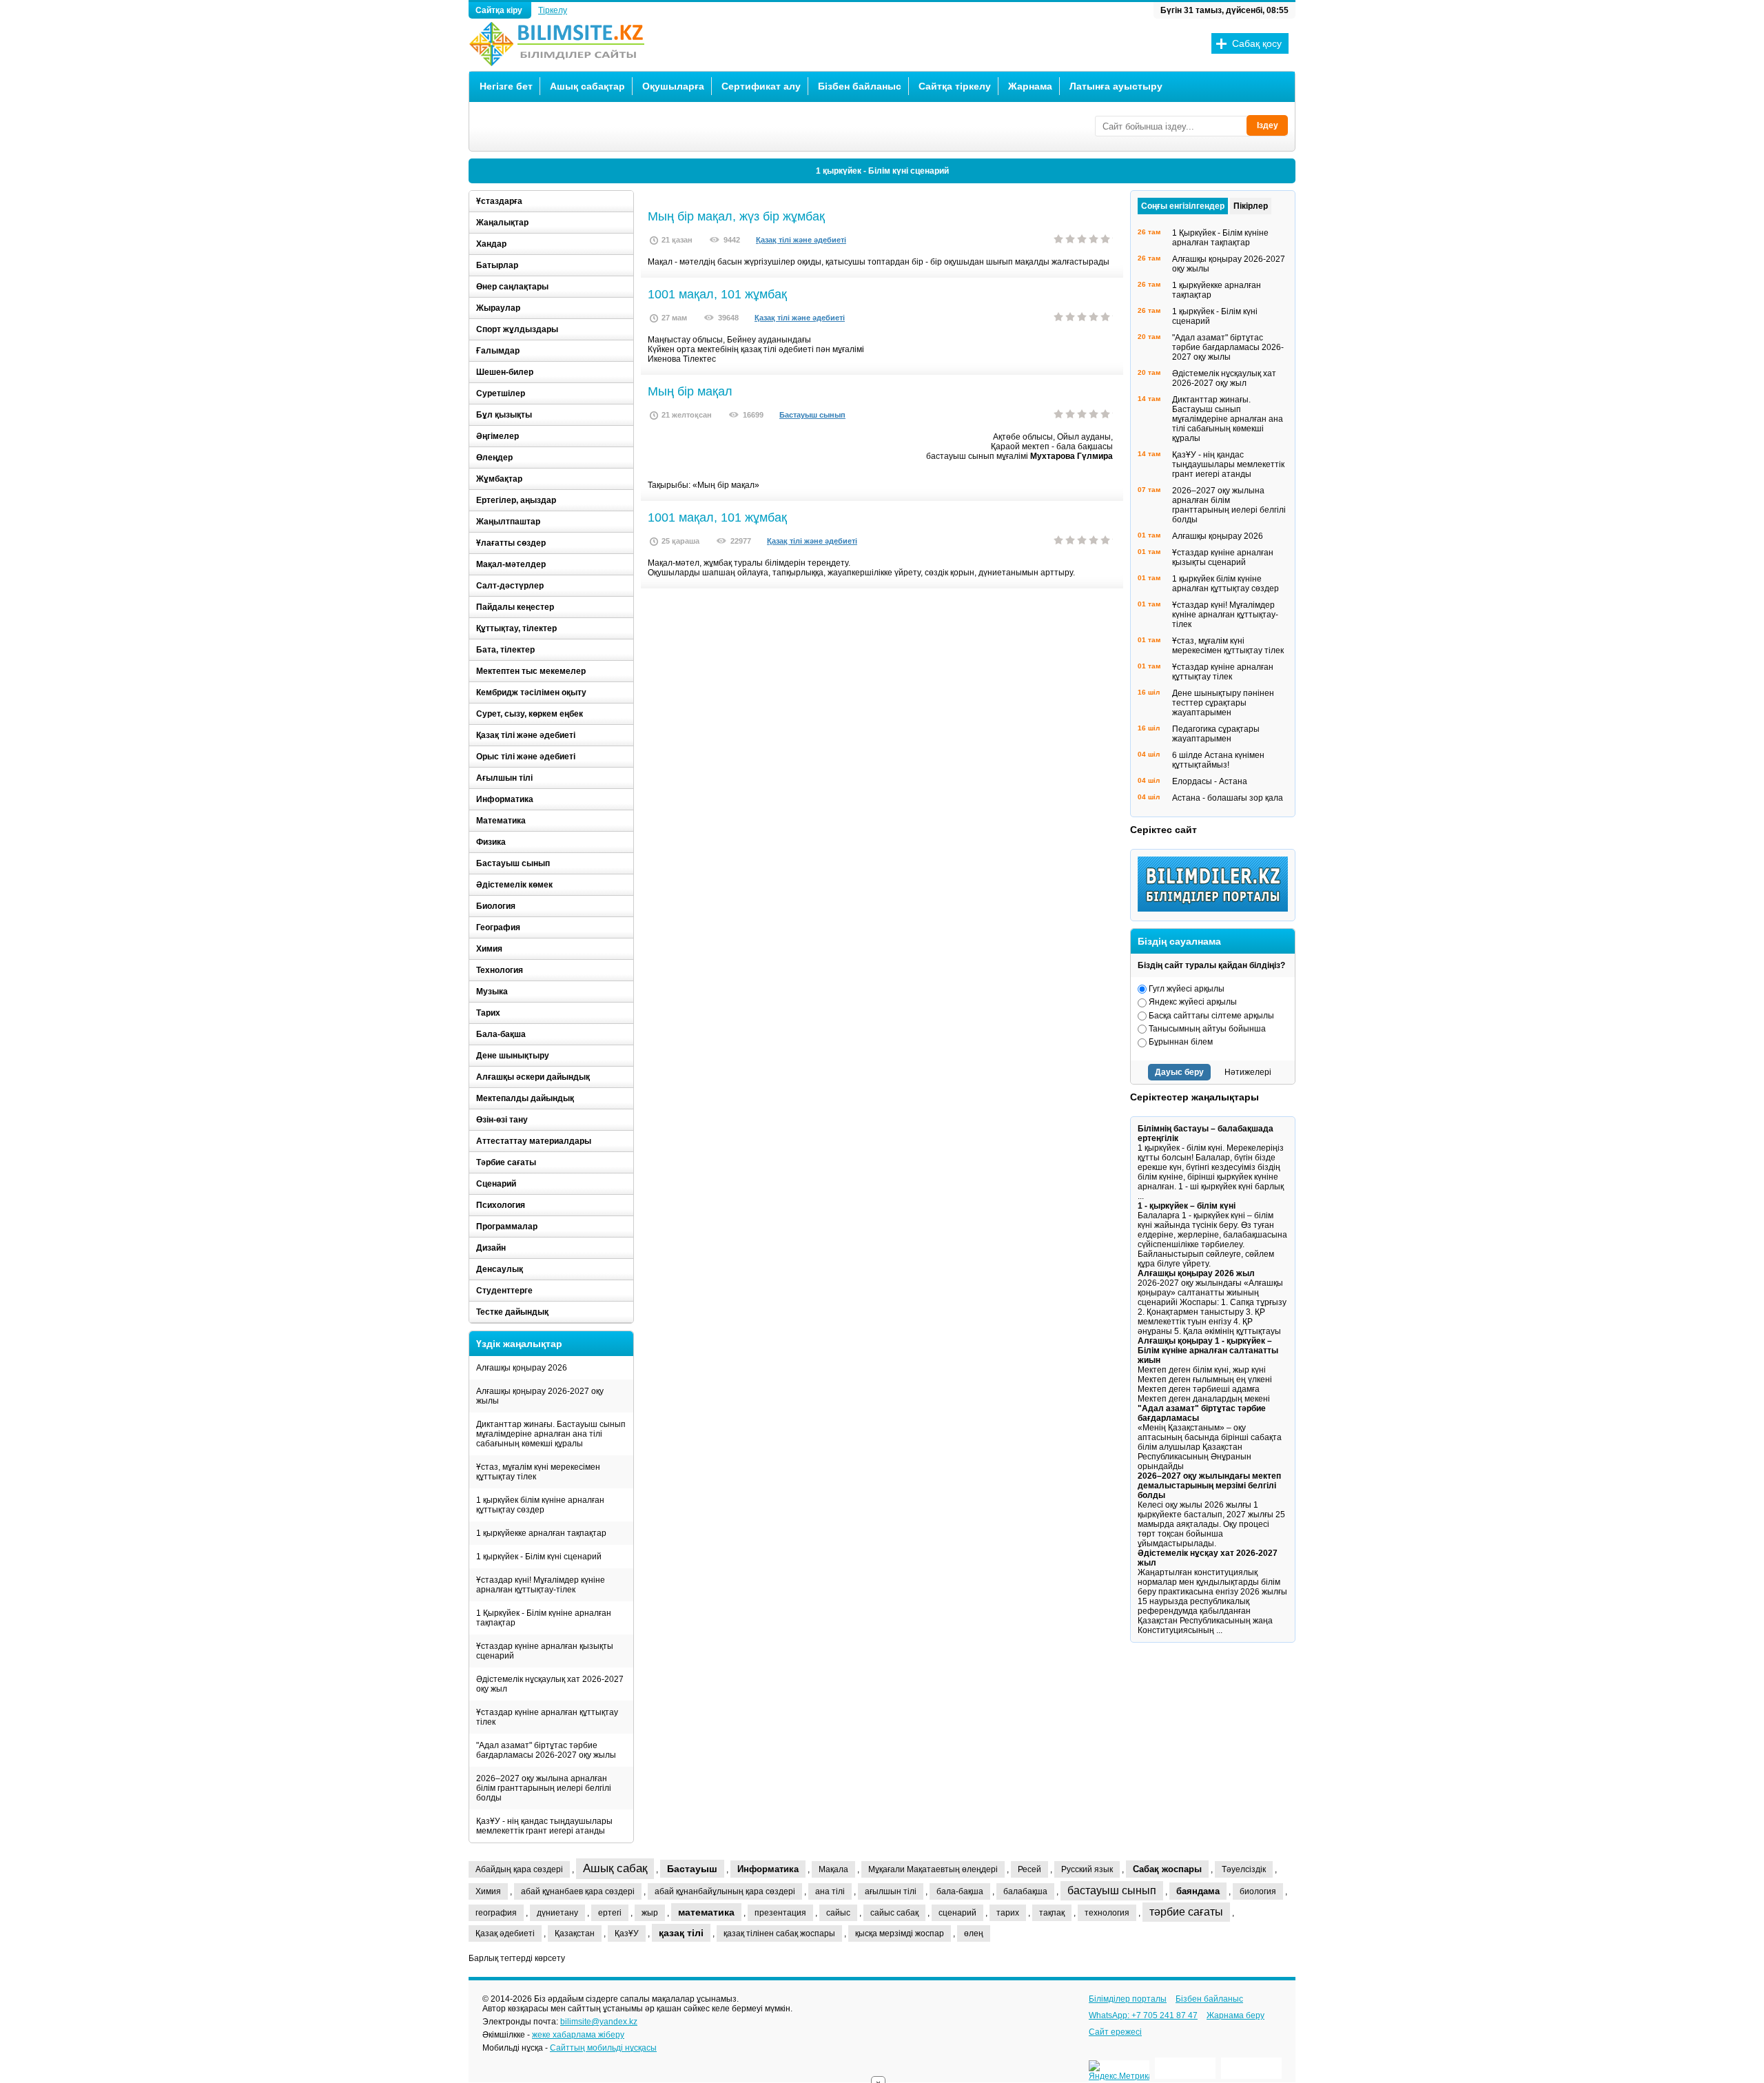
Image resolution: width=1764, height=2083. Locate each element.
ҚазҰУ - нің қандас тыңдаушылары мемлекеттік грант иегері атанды (544, 1826)
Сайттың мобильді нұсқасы (603, 2048)
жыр (650, 1913)
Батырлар (497, 265)
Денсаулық (500, 1269)
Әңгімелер (498, 436)
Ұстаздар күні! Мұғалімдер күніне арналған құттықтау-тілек (541, 1585)
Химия (489, 949)
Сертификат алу (761, 86)
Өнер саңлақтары (512, 287)
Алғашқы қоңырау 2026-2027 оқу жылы (540, 1396)
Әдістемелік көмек (514, 885)
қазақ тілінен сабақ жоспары (779, 1933)
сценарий (957, 1913)
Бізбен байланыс (860, 86)
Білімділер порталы (1128, 1999)
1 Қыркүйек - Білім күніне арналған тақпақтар (544, 1618)
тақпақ (1052, 1913)
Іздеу (1268, 125)
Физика (491, 842)
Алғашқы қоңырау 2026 (522, 1368)
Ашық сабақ (615, 1868)
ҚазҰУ (627, 1933)
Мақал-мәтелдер (511, 564)
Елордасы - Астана (1210, 781)
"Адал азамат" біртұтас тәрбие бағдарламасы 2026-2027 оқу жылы (546, 1750)
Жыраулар (498, 308)
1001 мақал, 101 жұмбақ (717, 294)
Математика (501, 821)
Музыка (492, 992)
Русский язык (1087, 1869)
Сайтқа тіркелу (955, 86)
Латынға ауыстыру (1116, 86)
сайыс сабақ (894, 1913)
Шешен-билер (505, 372)
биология (1258, 1891)
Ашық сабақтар (587, 86)
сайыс (838, 1913)
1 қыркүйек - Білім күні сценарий (882, 171)
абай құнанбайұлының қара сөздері (725, 1891)
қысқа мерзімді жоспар (900, 1933)
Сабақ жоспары (1167, 1869)
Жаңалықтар (502, 223)
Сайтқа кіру (500, 10)
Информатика (505, 799)
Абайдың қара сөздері (519, 1869)
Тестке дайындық (512, 1312)
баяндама (1198, 1891)
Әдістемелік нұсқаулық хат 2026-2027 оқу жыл (550, 1684)
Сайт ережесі (1115, 2032)
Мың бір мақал (690, 391)
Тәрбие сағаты (506, 1162)
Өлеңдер (494, 458)
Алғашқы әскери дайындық (533, 1077)
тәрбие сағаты (1186, 1912)
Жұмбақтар (499, 479)
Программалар (507, 1227)
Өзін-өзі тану (502, 1120)
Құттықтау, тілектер (516, 628)
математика (706, 1912)
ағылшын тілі (891, 1891)
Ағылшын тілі (504, 778)
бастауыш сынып (1112, 1890)
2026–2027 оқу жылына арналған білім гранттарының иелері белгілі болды (544, 1788)
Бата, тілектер (505, 650)
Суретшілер (501, 393)
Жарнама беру (1235, 2015)
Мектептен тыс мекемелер (531, 671)
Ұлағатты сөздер (511, 543)
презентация (780, 1913)
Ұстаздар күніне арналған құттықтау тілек (547, 1717)
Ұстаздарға (499, 201)
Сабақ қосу (1257, 43)
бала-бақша (960, 1891)
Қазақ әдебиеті (505, 1933)
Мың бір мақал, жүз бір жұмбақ (736, 216)
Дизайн (491, 1248)
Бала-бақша (501, 1034)
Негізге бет (506, 86)
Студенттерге (504, 1291)
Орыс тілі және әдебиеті (526, 757)
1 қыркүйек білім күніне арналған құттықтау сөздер (540, 1505)
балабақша (1025, 1891)
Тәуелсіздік (1244, 1869)
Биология (496, 906)
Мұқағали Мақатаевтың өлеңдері (933, 1869)
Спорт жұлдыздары (517, 329)
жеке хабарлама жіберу (578, 2035)
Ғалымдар (498, 351)
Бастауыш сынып (812, 415)
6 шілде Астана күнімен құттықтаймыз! (1218, 760)
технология (1107, 1913)
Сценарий (496, 1184)
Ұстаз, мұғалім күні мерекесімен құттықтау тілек (538, 1472)
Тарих (488, 1013)
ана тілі (830, 1891)
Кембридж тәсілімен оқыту (531, 692)
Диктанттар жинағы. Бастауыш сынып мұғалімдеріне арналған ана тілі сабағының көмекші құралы (551, 1434)
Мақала (833, 1869)
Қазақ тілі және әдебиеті (801, 240)
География (498, 927)
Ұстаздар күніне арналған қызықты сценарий (545, 1651)
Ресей (1029, 1869)
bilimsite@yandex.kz (599, 2022)
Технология (500, 970)
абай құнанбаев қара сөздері (578, 1891)
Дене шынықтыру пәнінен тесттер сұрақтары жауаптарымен (1223, 703)
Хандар (491, 244)
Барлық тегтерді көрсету (517, 1958)
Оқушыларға (673, 86)
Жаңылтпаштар (508, 522)
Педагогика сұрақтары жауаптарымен (1216, 734)
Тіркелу (553, 10)
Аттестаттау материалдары (534, 1141)
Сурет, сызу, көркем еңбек (530, 714)
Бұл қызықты (504, 415)
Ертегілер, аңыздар (516, 500)
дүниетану (557, 1913)
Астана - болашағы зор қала (1228, 798)
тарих (1008, 1913)
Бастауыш (692, 1869)
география (496, 1913)
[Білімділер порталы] (1216, 909)
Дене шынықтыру (513, 1056)
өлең (974, 1933)
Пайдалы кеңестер (515, 607)
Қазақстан (575, 1933)
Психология (501, 1205)
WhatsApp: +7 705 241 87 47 (1143, 2015)
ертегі (610, 1913)
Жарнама (1030, 86)
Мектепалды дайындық (525, 1098)
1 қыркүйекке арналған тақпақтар (541, 1533)
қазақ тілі (681, 1933)
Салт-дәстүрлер (510, 586)
